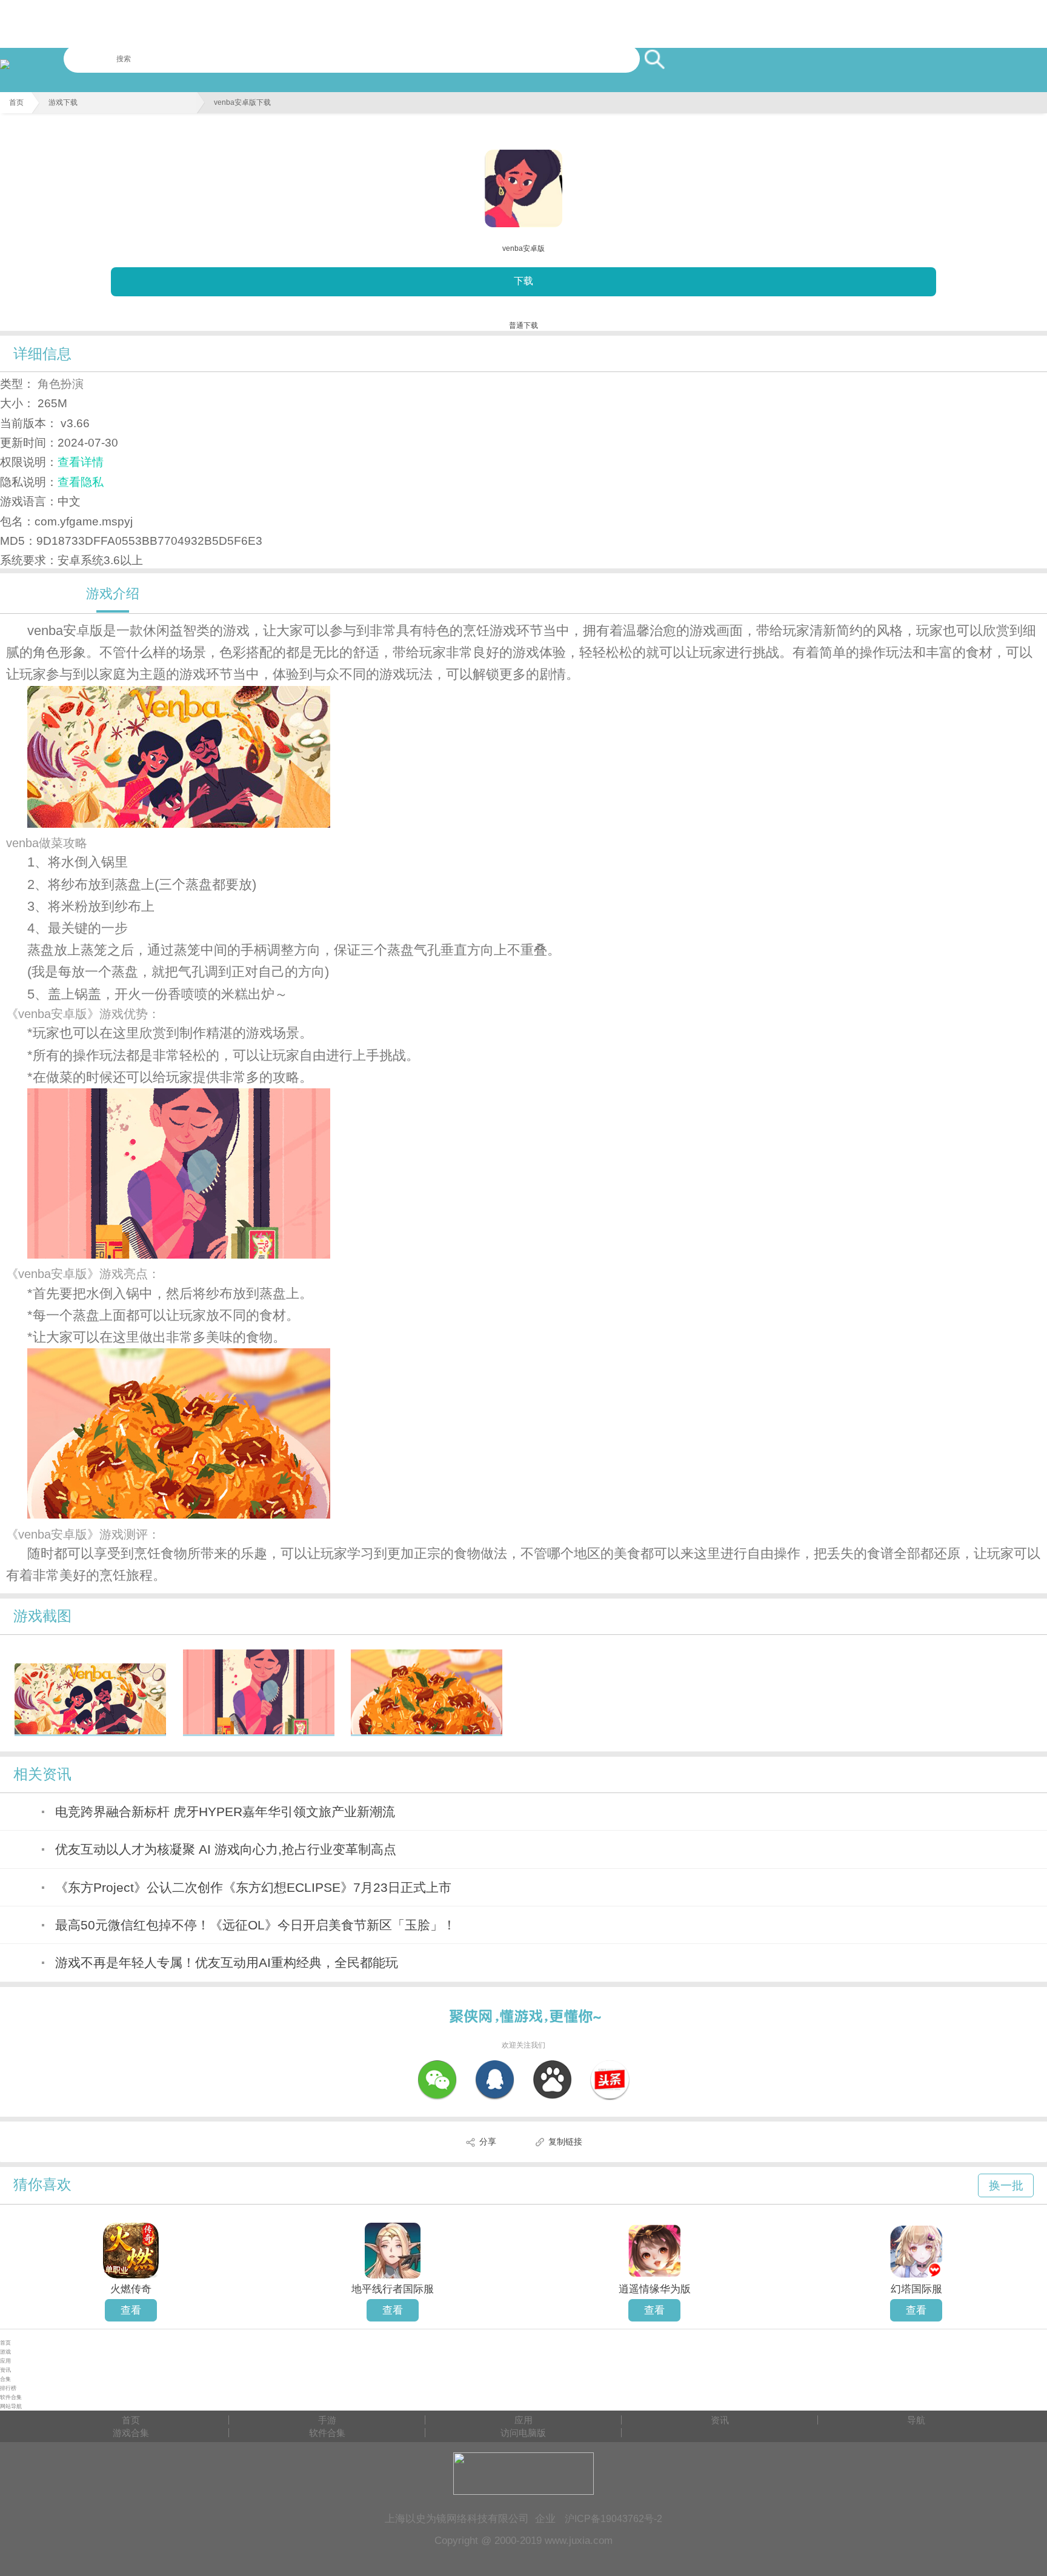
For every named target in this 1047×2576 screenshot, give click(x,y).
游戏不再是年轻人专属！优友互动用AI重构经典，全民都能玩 (227, 1962)
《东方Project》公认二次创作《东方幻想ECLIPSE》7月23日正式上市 (253, 1887)
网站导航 (11, 2406)
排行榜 (8, 2388)
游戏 (5, 2352)
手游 (327, 2420)
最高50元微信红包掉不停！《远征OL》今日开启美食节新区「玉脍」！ (255, 1925)
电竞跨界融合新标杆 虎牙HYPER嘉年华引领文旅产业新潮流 (225, 1812)
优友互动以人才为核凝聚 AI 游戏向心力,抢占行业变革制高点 (226, 1849)
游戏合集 (131, 2433)
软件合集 (11, 2397)
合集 (5, 2379)
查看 (131, 2310)
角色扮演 (61, 384)
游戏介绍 (113, 594)
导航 (916, 2420)
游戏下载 (63, 102)
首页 (16, 102)
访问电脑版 (523, 2433)
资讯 (5, 2370)
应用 (5, 2361)
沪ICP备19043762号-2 (613, 2518)
